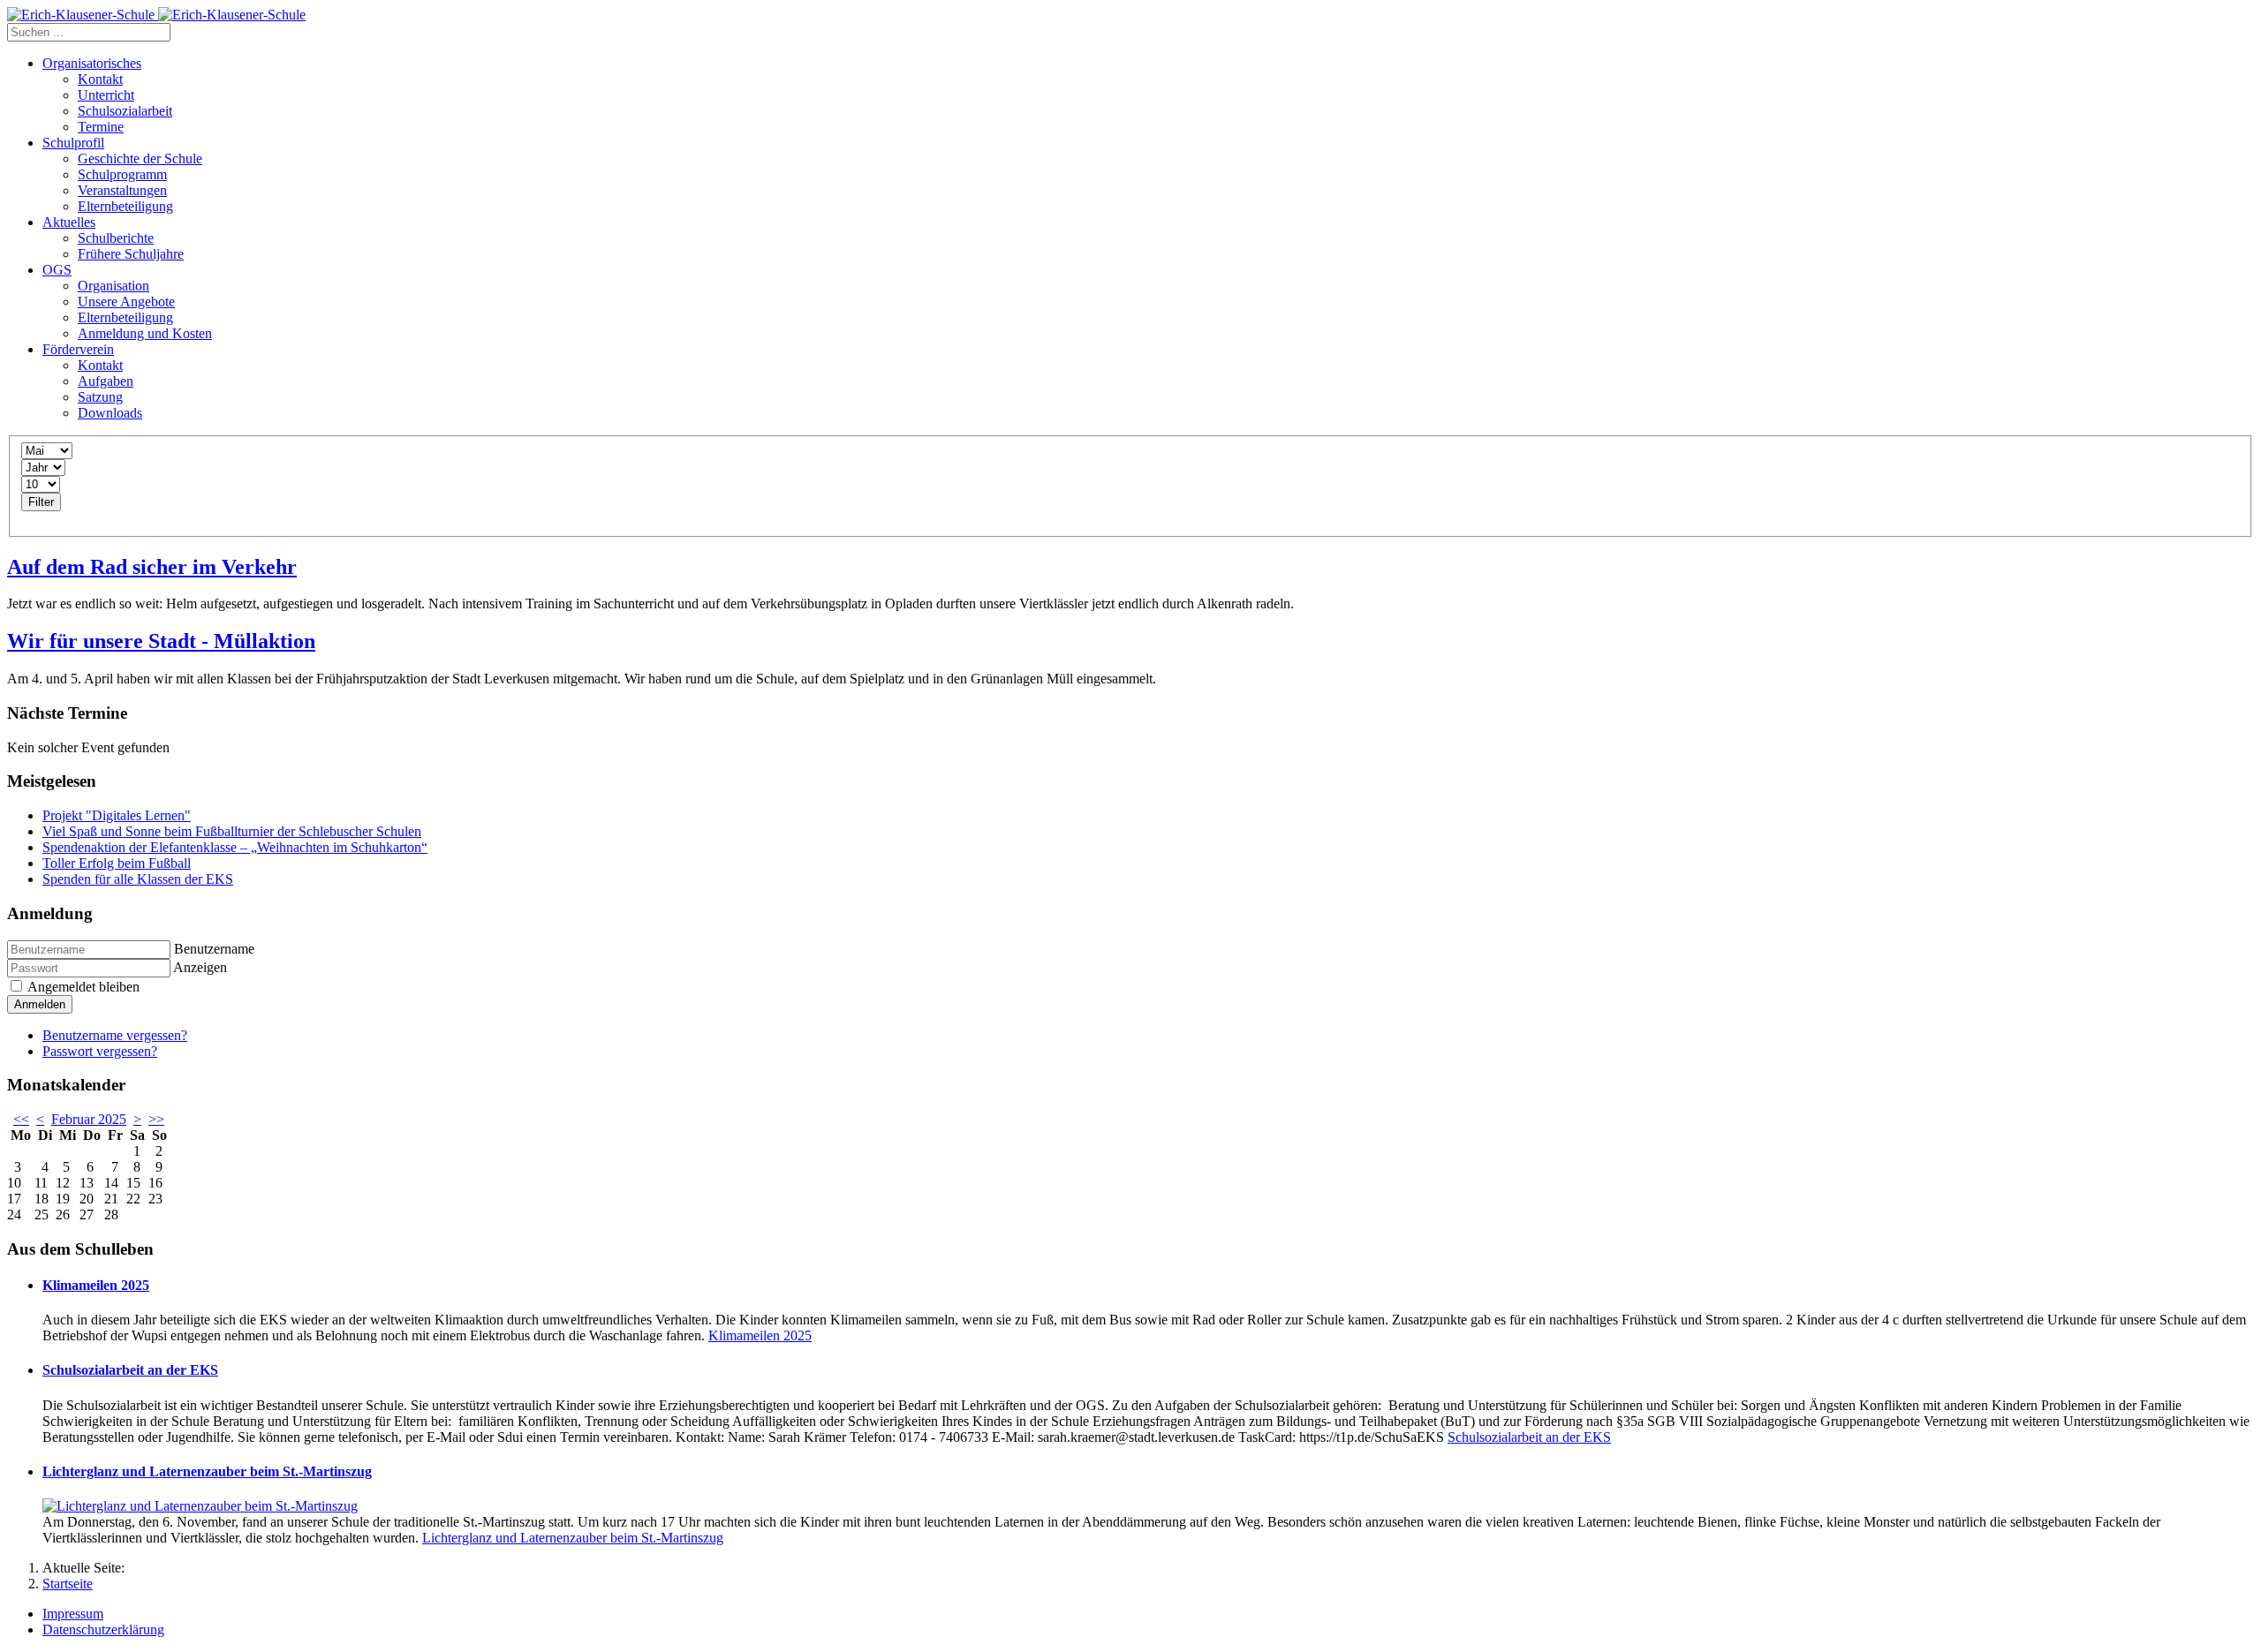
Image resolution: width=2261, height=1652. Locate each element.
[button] (92, 63)
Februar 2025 (89, 1119)
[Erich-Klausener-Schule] (156, 15)
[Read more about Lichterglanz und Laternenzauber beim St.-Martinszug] (200, 1506)
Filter (41, 502)
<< (21, 1119)
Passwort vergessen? (100, 1051)
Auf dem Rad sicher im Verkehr (152, 567)
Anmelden (40, 1004)
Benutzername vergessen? (115, 1035)
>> (156, 1119)
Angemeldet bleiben (82, 987)
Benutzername (214, 949)
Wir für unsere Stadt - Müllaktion (161, 641)
